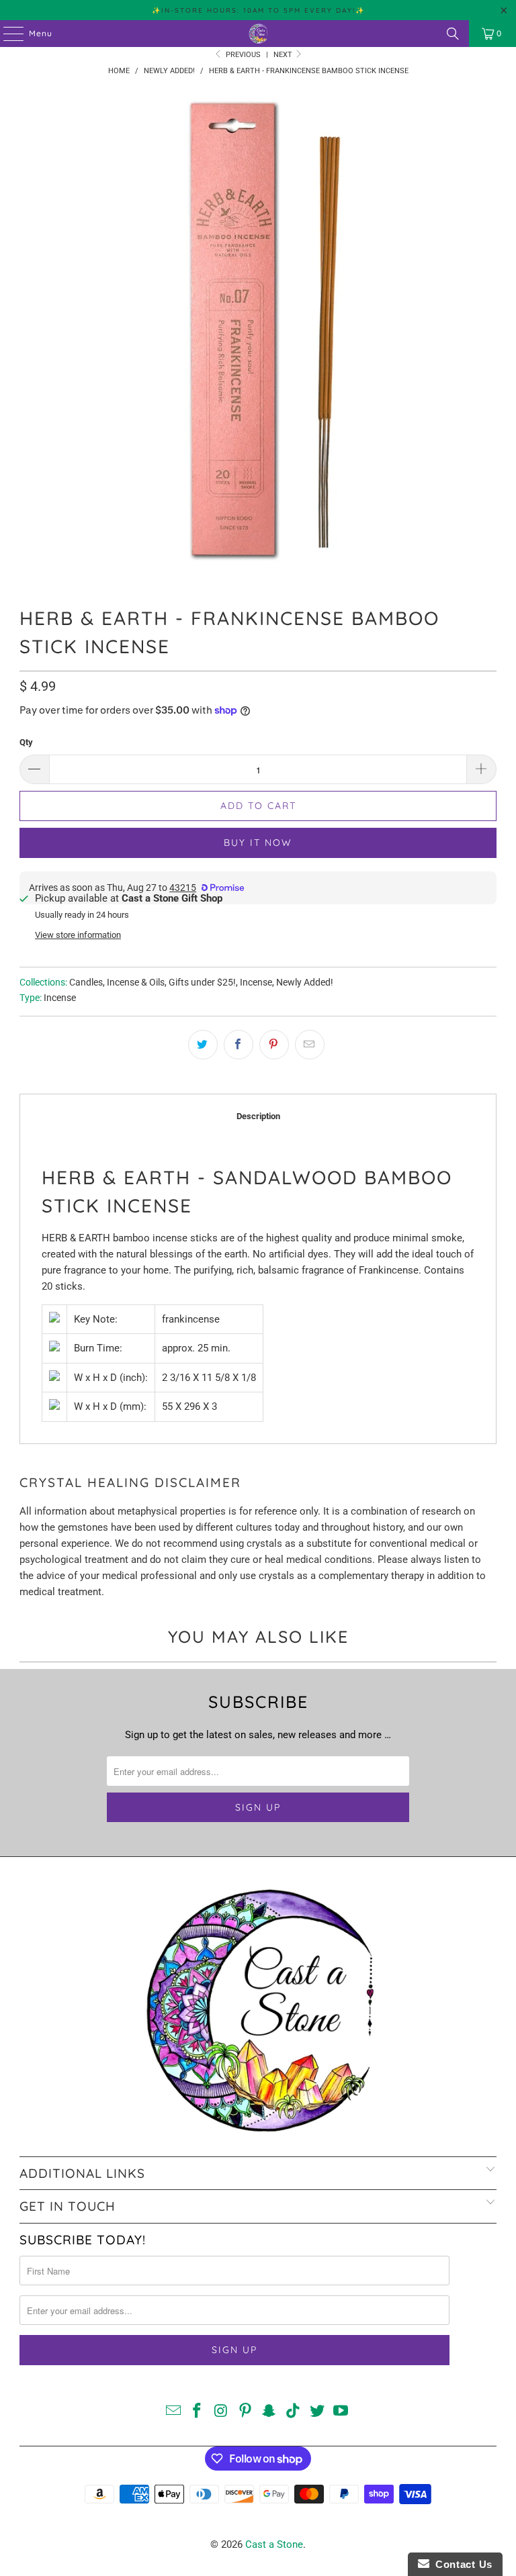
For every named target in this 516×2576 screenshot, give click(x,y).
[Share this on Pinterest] (274, 1045)
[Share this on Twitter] (203, 1045)
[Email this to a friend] (310, 1045)
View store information (78, 935)
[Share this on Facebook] (239, 1045)
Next (284, 55)
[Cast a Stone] (258, 34)
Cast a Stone (274, 2544)
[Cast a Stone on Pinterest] (245, 2412)
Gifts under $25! (202, 982)
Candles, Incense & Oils (117, 982)
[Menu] (7, 34)
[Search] (453, 34)
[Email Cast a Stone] (173, 2412)
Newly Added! (305, 982)
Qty (26, 742)
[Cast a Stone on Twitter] (317, 2412)
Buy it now (258, 843)
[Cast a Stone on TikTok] (294, 2412)
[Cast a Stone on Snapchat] (269, 2412)
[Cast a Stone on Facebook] (198, 2412)
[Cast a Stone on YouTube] (341, 2412)
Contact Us (461, 2564)
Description (258, 1116)
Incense (256, 982)
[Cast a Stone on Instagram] (222, 2412)
